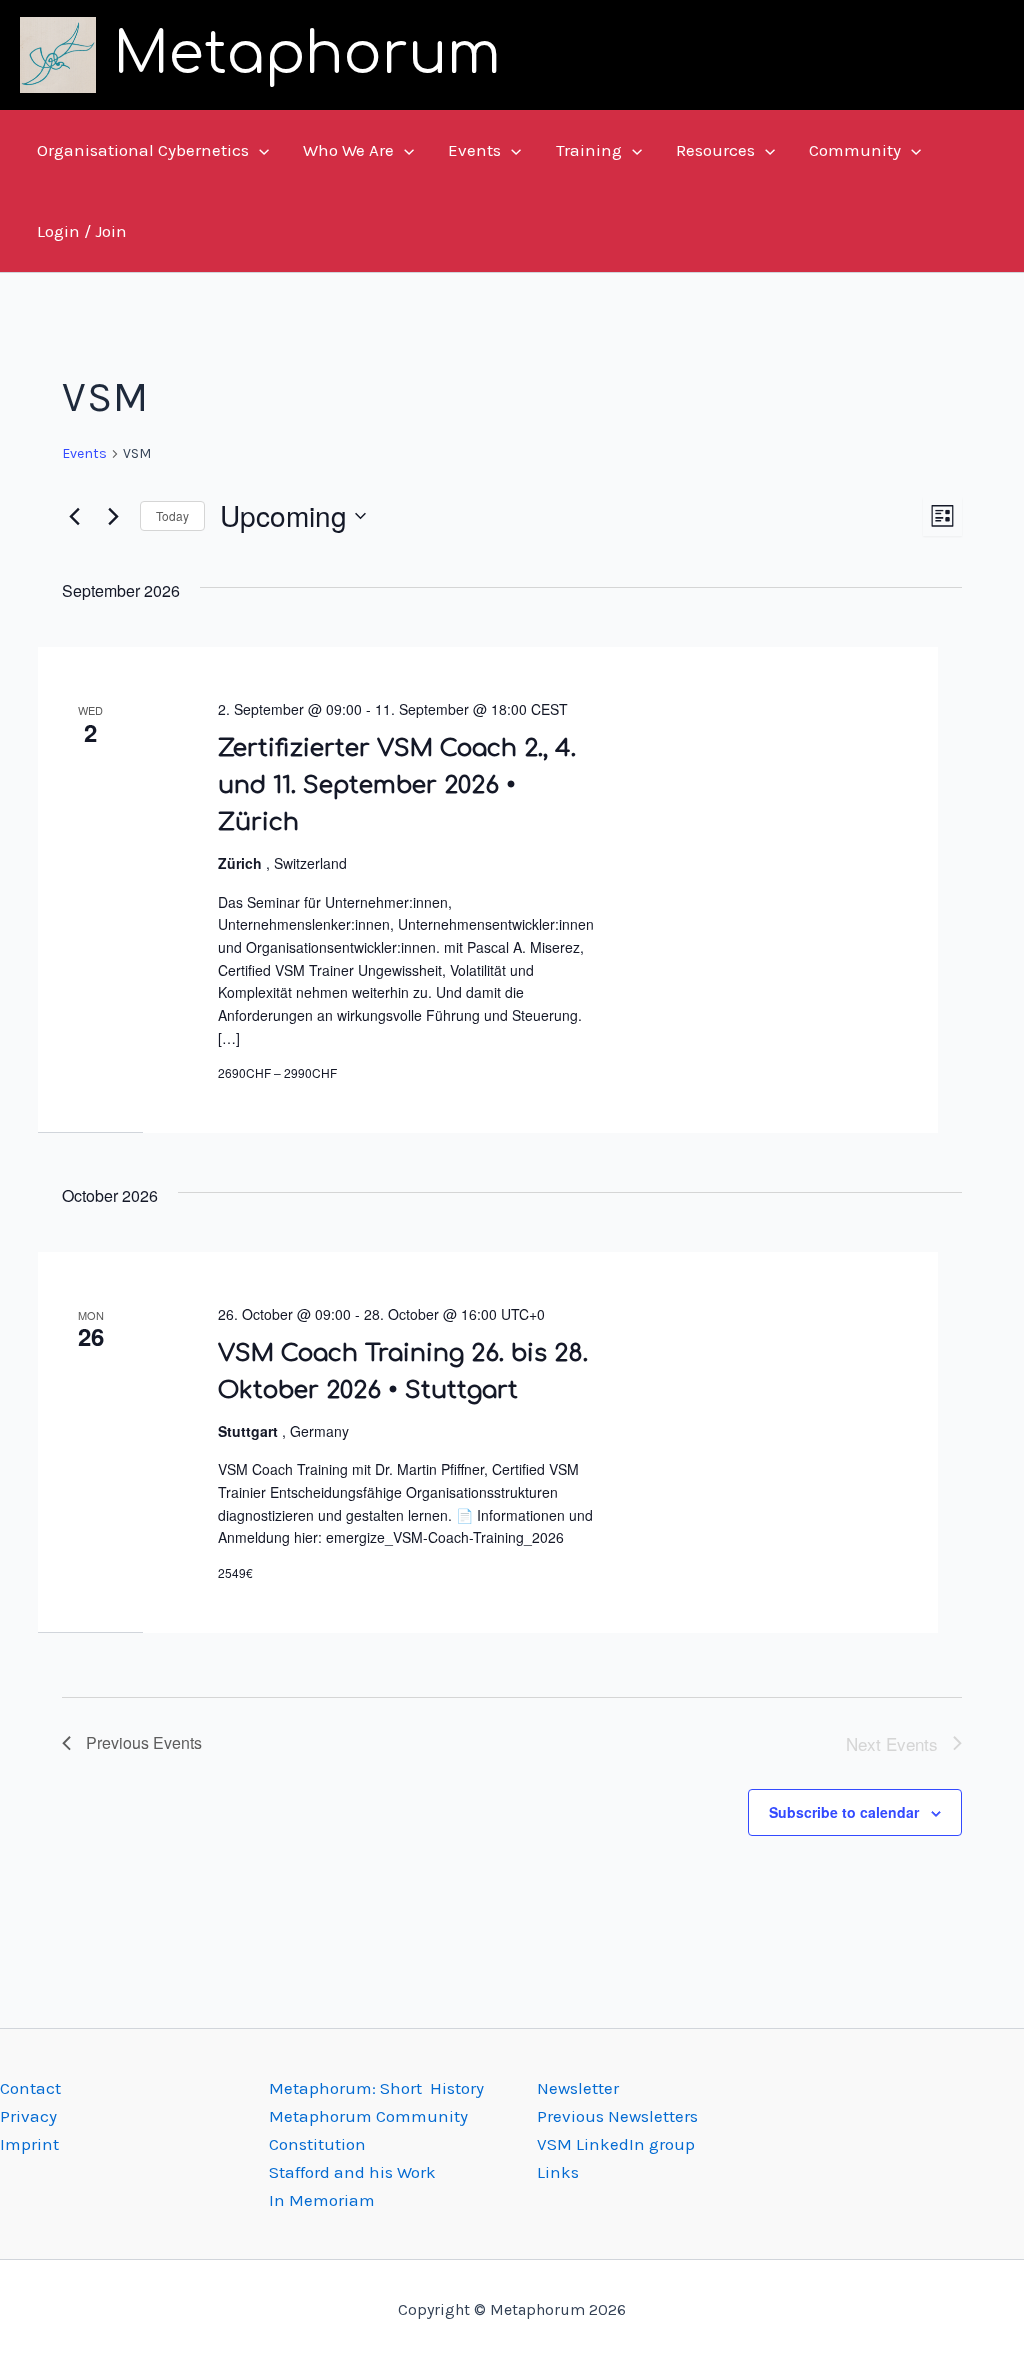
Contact (30, 2088)
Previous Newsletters (617, 2116)
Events (474, 150)
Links (558, 2172)
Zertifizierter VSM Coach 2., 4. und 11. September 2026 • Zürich (397, 785)
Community (855, 150)
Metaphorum (307, 54)
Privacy (28, 2116)
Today (172, 515)
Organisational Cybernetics (143, 150)
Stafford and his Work (352, 2172)
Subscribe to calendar (844, 1812)
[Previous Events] (74, 516)
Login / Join (82, 231)
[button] (259, 150)
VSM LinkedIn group (616, 2144)
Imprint (29, 2144)
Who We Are (348, 150)
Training (589, 150)
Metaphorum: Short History (376, 2088)
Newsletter (578, 2088)
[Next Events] (113, 516)
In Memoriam (322, 2200)
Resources (715, 150)
